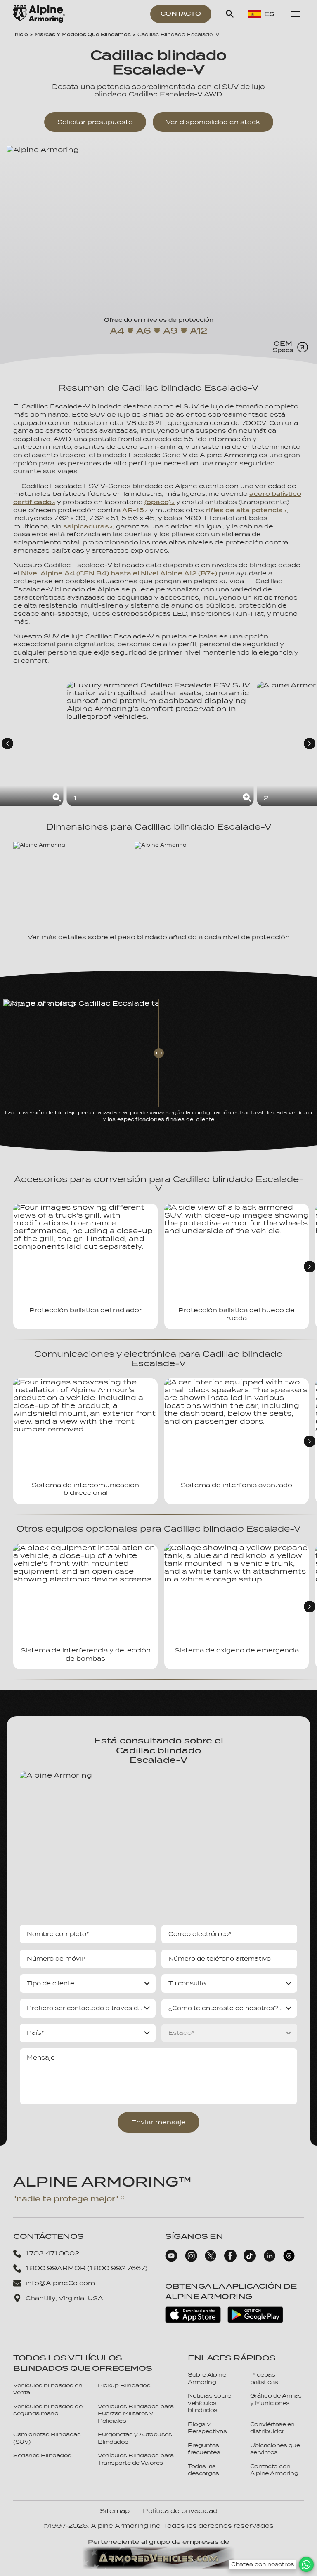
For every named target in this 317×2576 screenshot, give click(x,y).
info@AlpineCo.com (60, 2283)
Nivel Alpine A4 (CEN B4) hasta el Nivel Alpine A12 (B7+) (119, 573)
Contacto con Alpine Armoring (274, 2470)
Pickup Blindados (124, 2385)
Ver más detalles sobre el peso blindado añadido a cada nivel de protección (159, 937)
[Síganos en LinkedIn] (270, 2260)
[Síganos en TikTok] (250, 2260)
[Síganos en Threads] (289, 2260)
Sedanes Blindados (42, 2455)
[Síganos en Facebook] (230, 2260)
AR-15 (133, 510)
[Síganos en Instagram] (191, 2260)
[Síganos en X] (211, 2260)
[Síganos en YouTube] (171, 2260)
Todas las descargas (203, 2470)
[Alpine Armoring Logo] (39, 14)
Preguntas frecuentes (204, 2449)
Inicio (21, 35)
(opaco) (158, 502)
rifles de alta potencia (244, 510)
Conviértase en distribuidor (272, 2428)
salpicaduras (86, 526)
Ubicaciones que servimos (275, 2449)
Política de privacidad (180, 2511)
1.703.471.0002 (52, 2253)
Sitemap (115, 2511)
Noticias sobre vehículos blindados (209, 2403)
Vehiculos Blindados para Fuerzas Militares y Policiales (136, 2414)
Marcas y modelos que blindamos (83, 35)
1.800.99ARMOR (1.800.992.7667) (86, 2268)
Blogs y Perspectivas (207, 2428)
